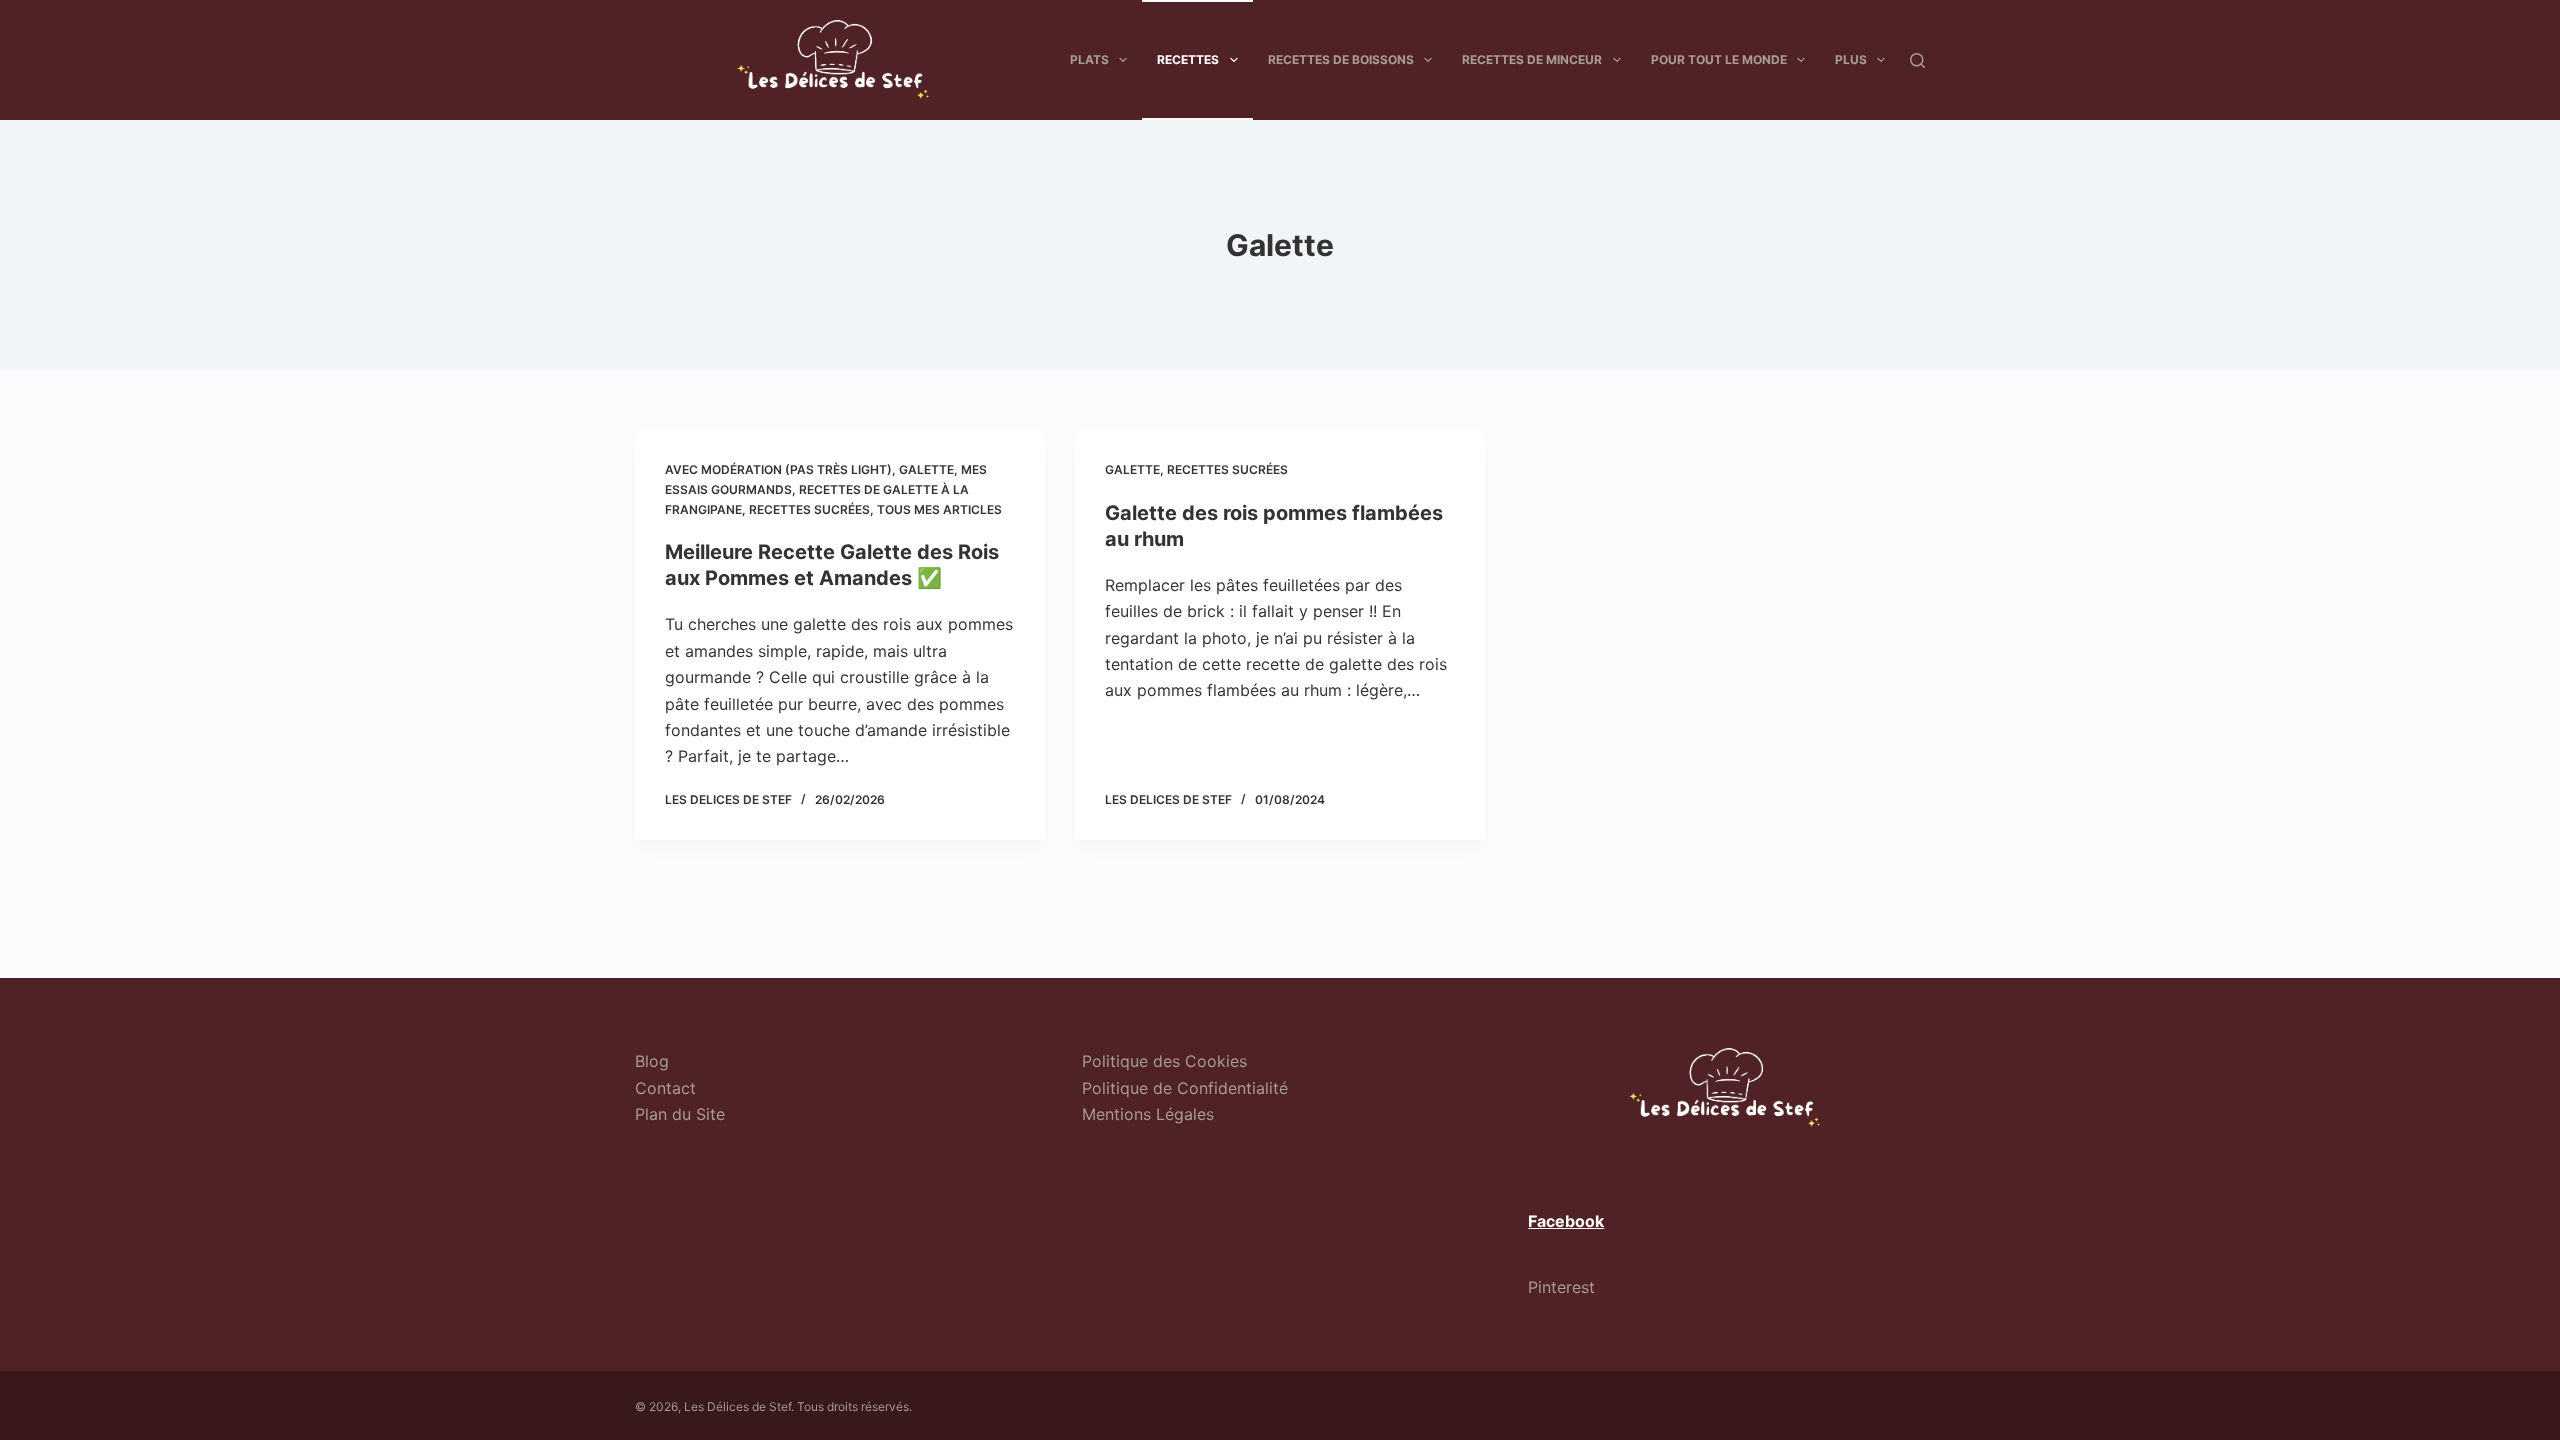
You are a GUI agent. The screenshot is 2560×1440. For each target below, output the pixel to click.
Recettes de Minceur (1532, 59)
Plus (1851, 59)
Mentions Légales (1148, 1114)
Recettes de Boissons (1341, 59)
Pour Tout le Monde (1719, 59)
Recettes (1188, 59)
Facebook (1566, 1221)
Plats (1089, 59)
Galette (926, 469)
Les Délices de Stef (737, 1406)
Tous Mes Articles (939, 509)
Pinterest (1561, 1287)
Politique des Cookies (1164, 1061)
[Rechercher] (1917, 60)
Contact (665, 1088)
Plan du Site (680, 1114)
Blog (652, 1061)
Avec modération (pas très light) (778, 469)
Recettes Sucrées (809, 509)
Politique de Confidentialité (1185, 1088)
